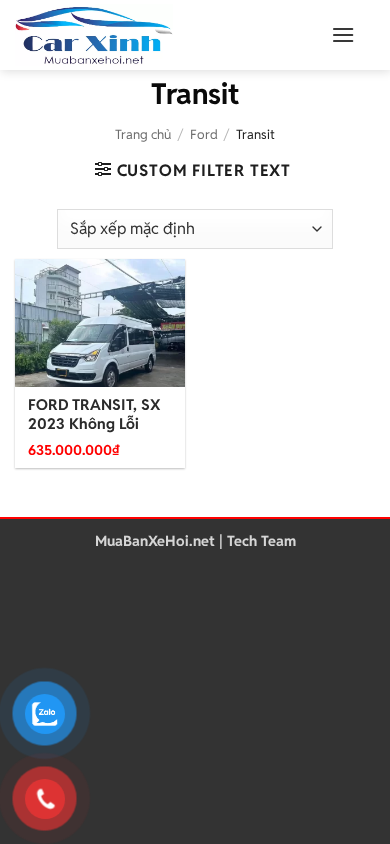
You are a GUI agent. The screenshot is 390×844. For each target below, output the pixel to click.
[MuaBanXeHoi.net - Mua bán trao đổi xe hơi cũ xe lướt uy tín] (145, 35)
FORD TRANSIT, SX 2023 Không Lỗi (94, 414)
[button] (343, 34)
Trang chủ (143, 134)
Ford (204, 134)
